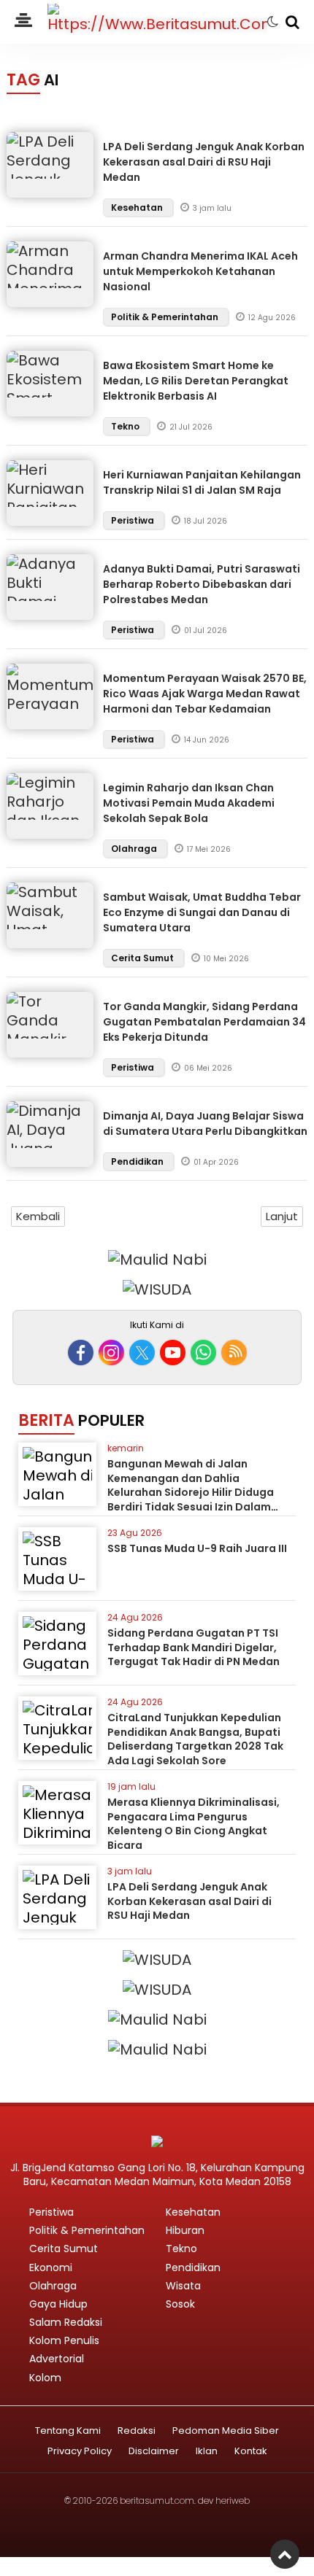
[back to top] (285, 2554)
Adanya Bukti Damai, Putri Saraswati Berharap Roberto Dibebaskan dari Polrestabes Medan (202, 584)
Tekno (126, 426)
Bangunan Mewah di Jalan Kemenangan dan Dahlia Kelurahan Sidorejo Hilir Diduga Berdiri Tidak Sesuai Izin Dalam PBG (191, 1492)
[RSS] (234, 1353)
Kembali (38, 1216)
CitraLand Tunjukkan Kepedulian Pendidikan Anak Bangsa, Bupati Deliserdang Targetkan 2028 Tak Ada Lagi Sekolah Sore (195, 1739)
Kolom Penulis (64, 2340)
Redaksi (137, 2431)
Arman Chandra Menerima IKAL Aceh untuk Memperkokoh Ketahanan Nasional (200, 271)
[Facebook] (81, 1353)
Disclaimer (154, 2452)
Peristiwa (134, 520)
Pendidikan (138, 1161)
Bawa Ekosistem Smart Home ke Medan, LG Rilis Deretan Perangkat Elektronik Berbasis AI (196, 381)
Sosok (180, 2304)
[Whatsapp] (203, 1353)
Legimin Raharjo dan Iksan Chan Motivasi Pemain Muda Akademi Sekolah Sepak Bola (189, 803)
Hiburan (185, 2230)
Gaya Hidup (58, 2304)
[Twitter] (142, 1353)
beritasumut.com (157, 2501)
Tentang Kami (68, 2431)
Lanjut (282, 1216)
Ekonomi (51, 2267)
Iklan (207, 2452)
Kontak (251, 2452)
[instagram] (111, 1353)
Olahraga (135, 849)
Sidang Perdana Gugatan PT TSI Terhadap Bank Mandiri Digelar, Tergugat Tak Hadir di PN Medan (194, 1647)
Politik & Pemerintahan (166, 317)
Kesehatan (138, 207)
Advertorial (57, 2359)
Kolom (45, 2378)
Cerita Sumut (143, 958)
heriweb (233, 2501)
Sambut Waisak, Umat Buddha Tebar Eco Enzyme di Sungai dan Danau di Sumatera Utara (202, 912)
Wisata (183, 2286)
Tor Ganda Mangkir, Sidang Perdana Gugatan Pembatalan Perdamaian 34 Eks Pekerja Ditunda (204, 1022)
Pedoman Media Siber (226, 2431)
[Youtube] (173, 1353)
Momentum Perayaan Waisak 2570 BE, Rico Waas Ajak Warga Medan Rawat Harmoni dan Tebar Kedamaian (205, 694)
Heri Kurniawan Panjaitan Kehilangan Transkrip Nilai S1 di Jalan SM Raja (202, 482)
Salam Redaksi (66, 2322)
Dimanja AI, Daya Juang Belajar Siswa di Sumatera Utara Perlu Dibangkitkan (205, 1124)
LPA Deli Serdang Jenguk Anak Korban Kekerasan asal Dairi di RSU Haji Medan (204, 162)
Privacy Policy (80, 2452)
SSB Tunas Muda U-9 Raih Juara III (197, 1548)
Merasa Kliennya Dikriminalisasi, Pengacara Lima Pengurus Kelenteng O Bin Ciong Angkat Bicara (194, 1824)
